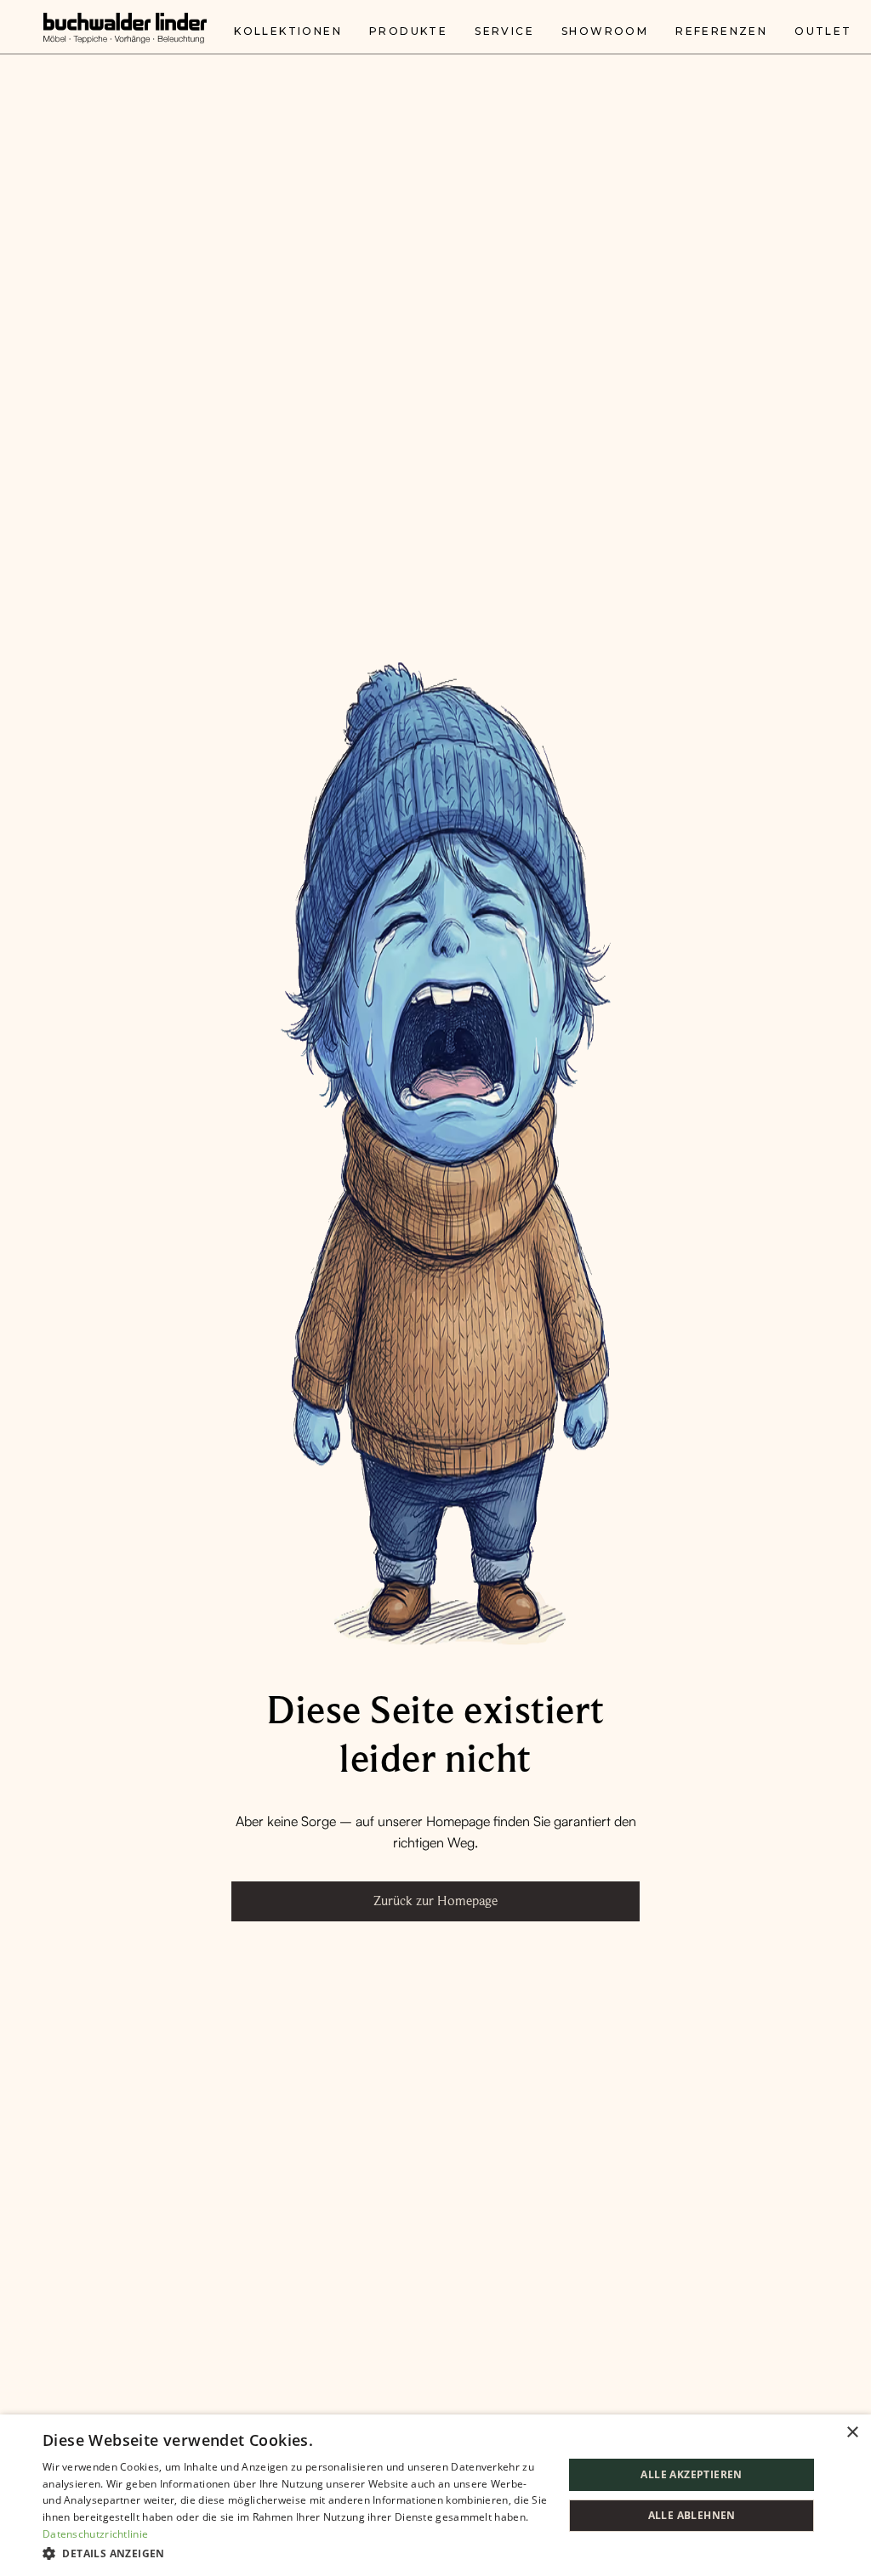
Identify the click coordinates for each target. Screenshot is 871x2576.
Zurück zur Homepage (435, 1901)
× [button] (852, 2433)
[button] (295, 2553)
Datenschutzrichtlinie (95, 2534)
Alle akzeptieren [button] (691, 2474)
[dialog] (435, 2495)
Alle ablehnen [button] (692, 2515)
